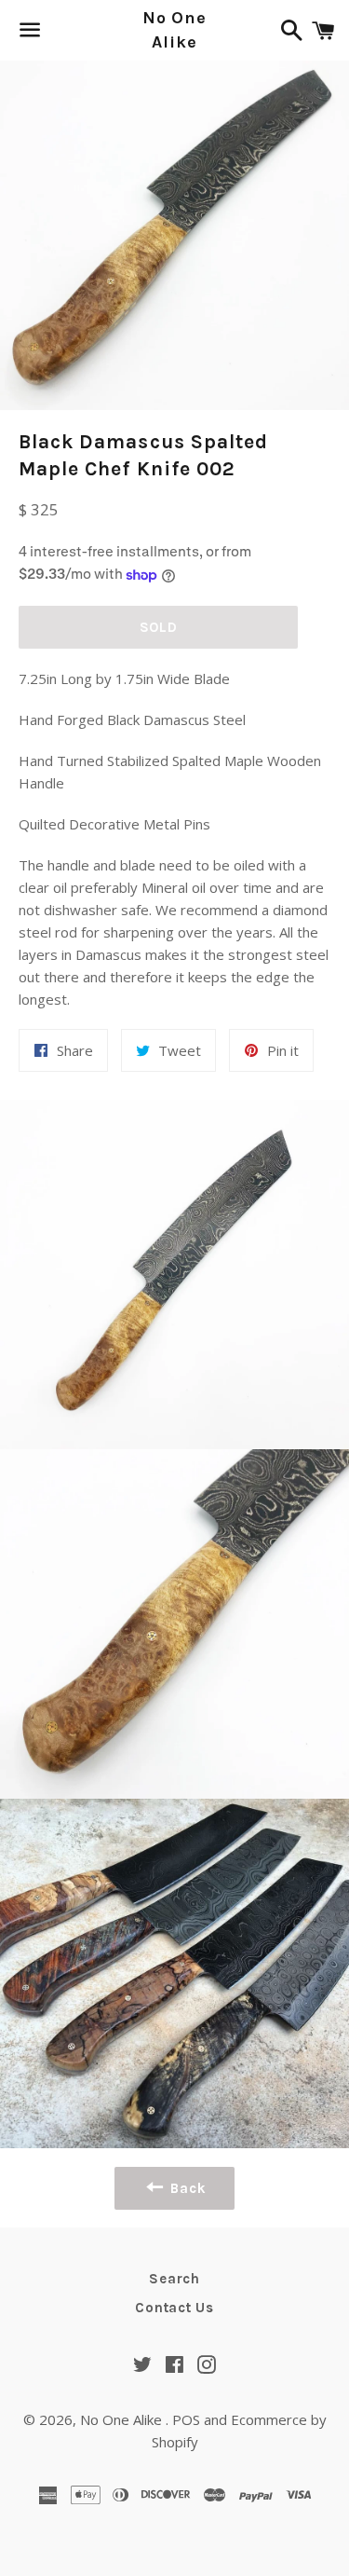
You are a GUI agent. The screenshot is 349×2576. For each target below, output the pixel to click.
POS (186, 2419)
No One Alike (174, 29)
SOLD (159, 627)
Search (174, 2279)
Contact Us (174, 2308)
